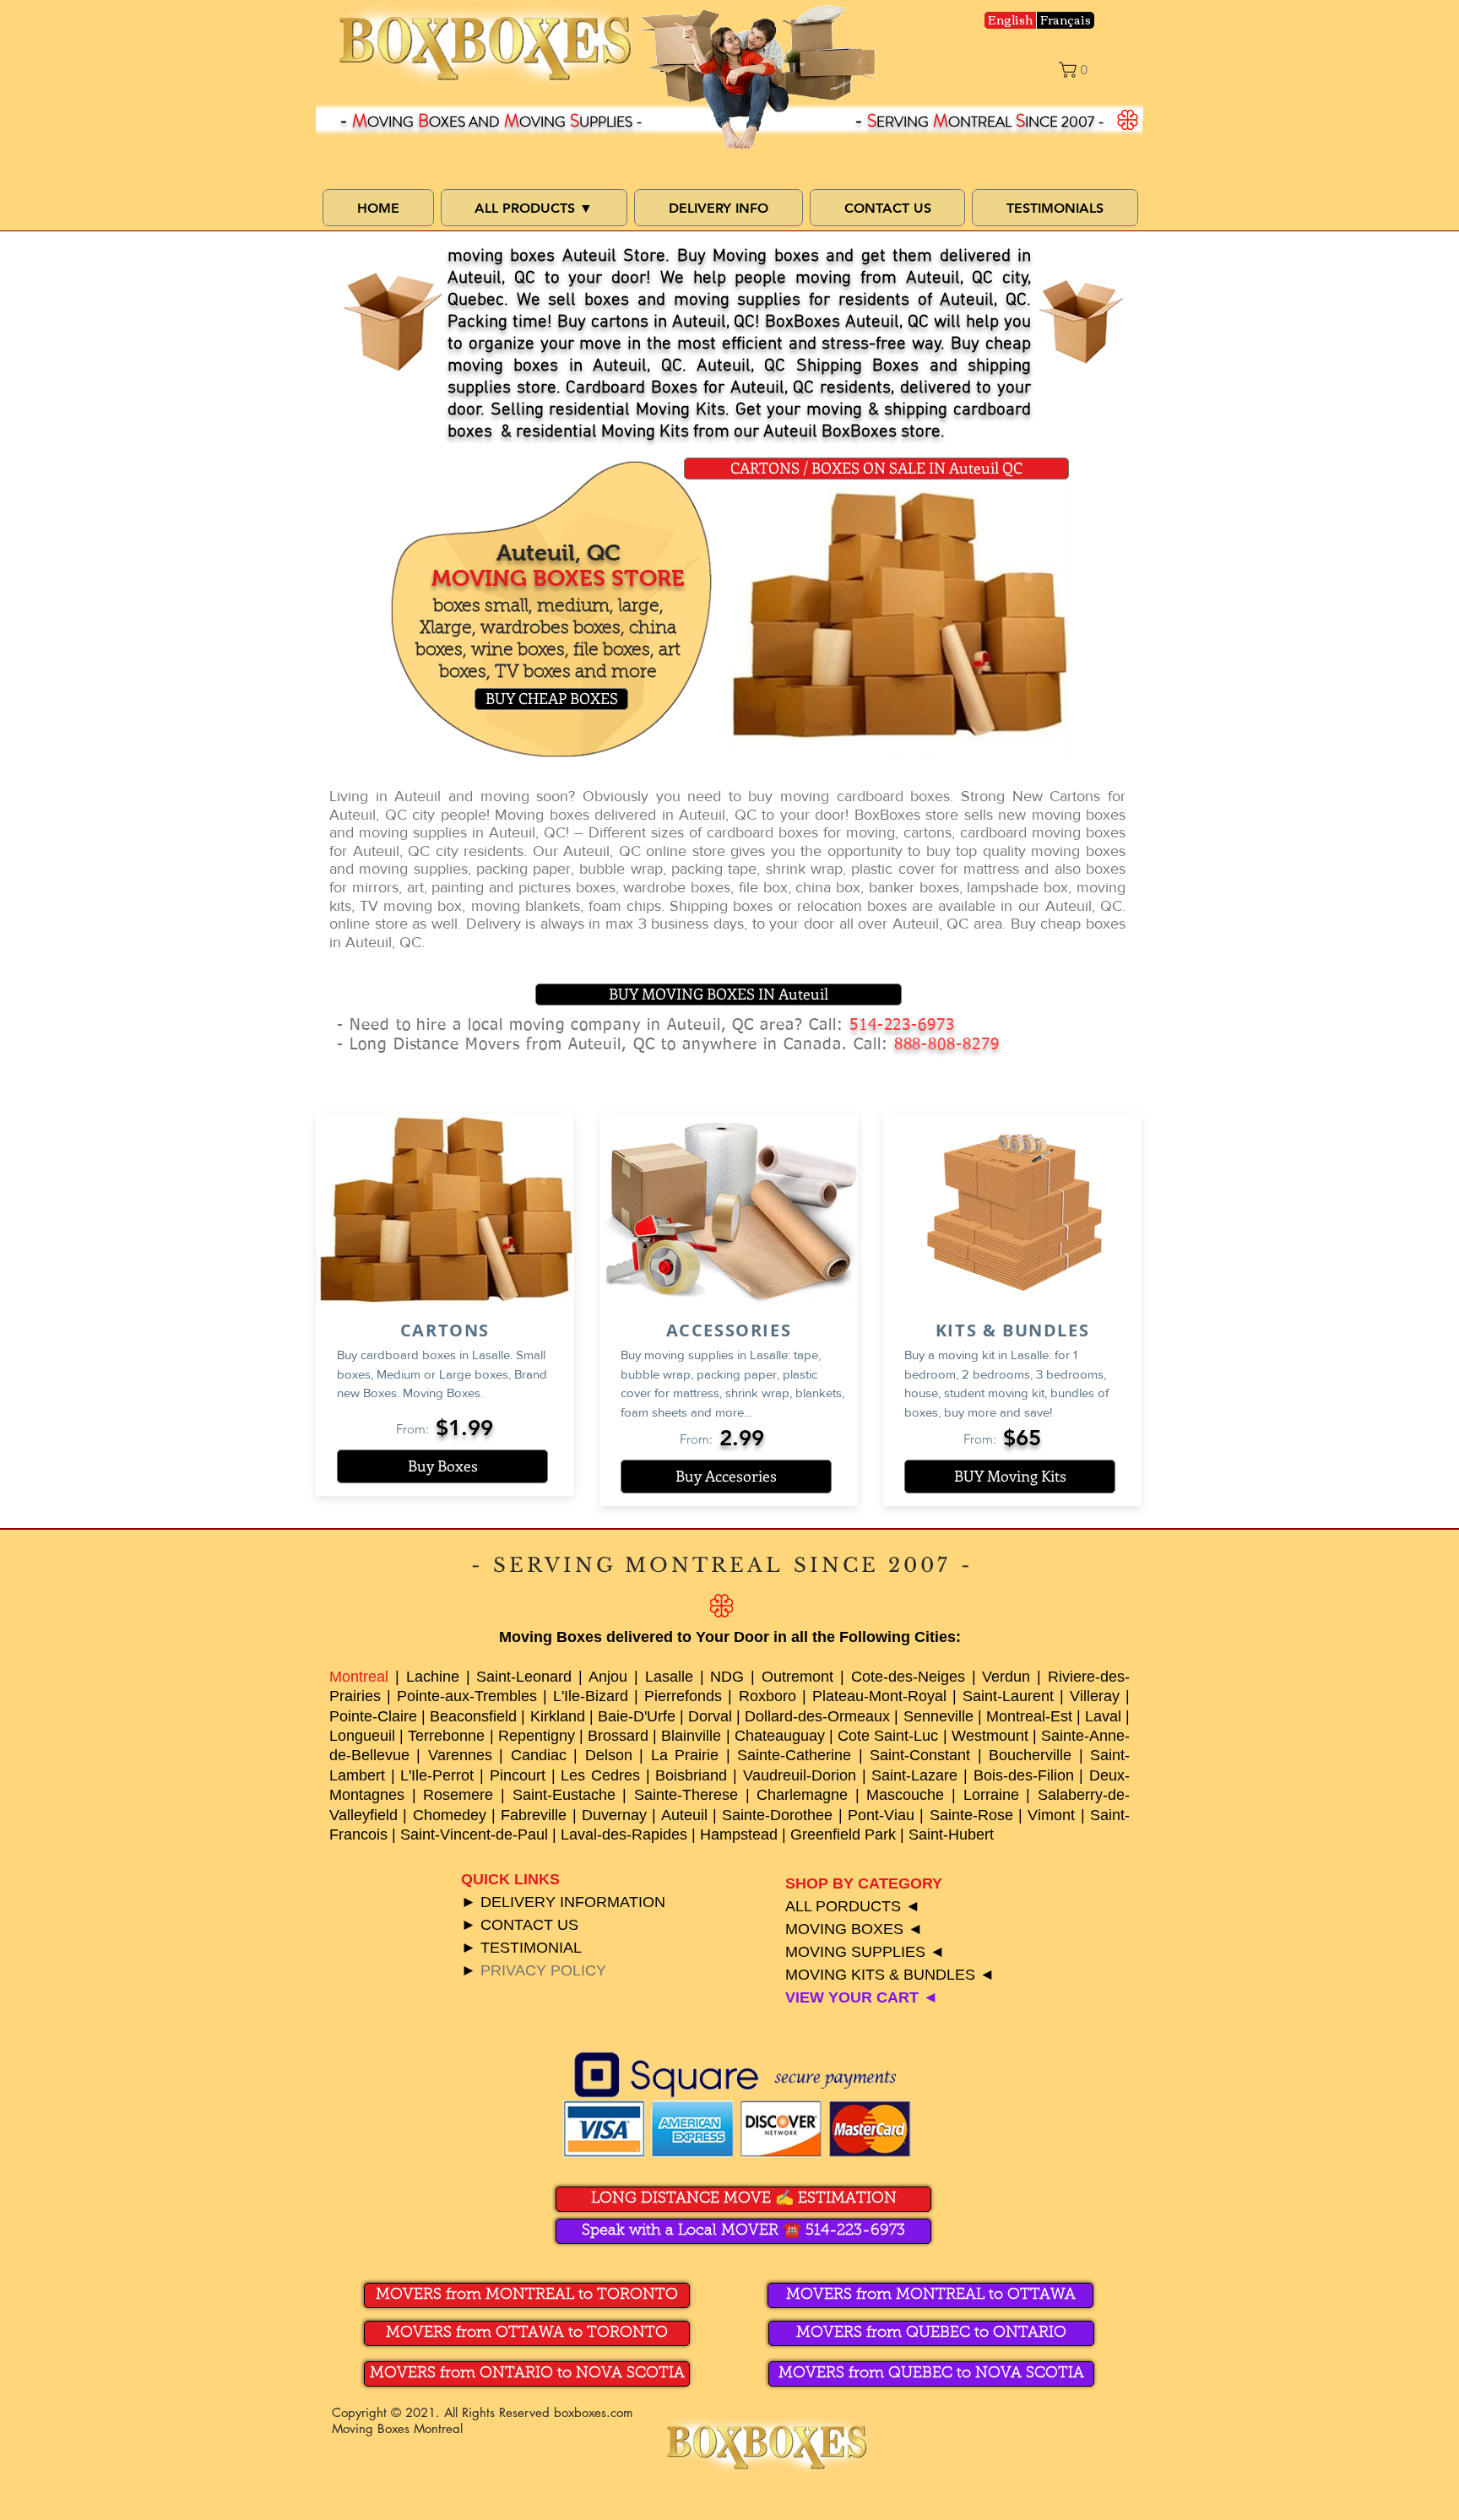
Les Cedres (600, 1775)
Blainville (691, 1736)
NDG (727, 1677)
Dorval (710, 1716)
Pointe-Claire (373, 1716)
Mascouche (905, 1795)
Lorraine (991, 1795)
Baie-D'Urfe (637, 1716)
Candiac (539, 1755)
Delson (609, 1755)
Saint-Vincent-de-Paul (474, 1834)
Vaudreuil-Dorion (800, 1775)
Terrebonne (446, 1736)
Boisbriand (691, 1775)
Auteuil (684, 1815)
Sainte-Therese (686, 1795)
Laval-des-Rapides (624, 1834)
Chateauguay (780, 1736)
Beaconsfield (473, 1716)
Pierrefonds (683, 1696)
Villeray (1095, 1696)
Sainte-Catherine (794, 1755)
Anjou (608, 1677)
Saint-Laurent (1008, 1696)
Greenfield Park (843, 1834)
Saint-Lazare (914, 1775)
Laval (1103, 1716)
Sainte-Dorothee (777, 1815)
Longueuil (362, 1736)
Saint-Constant (920, 1755)
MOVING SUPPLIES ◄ (865, 1952)
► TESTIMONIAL (521, 1948)
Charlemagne (802, 1795)
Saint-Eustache (564, 1795)
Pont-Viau (881, 1815)
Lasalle (669, 1677)
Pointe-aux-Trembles (467, 1696)
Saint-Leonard (524, 1677)
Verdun (1006, 1677)
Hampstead (739, 1834)
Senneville (938, 1716)
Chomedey (450, 1815)
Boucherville (1030, 1755)
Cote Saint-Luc (888, 1736)
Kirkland (558, 1716)
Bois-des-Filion (1024, 1775)
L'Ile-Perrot (437, 1775)
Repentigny (537, 1736)
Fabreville (534, 1815)
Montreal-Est (1029, 1716)
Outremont (797, 1677)
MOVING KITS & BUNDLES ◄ (890, 1975)
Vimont (1051, 1815)
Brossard (618, 1736)
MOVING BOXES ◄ (854, 1929)
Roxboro (767, 1696)
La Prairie (685, 1755)
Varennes (460, 1755)
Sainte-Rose (971, 1815)
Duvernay (614, 1815)
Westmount (990, 1736)
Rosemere (458, 1795)
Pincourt (518, 1775)
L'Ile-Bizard (591, 1696)
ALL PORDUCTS (843, 1906)
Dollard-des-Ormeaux (817, 1716)
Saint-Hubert (951, 1834)
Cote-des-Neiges (908, 1677)
